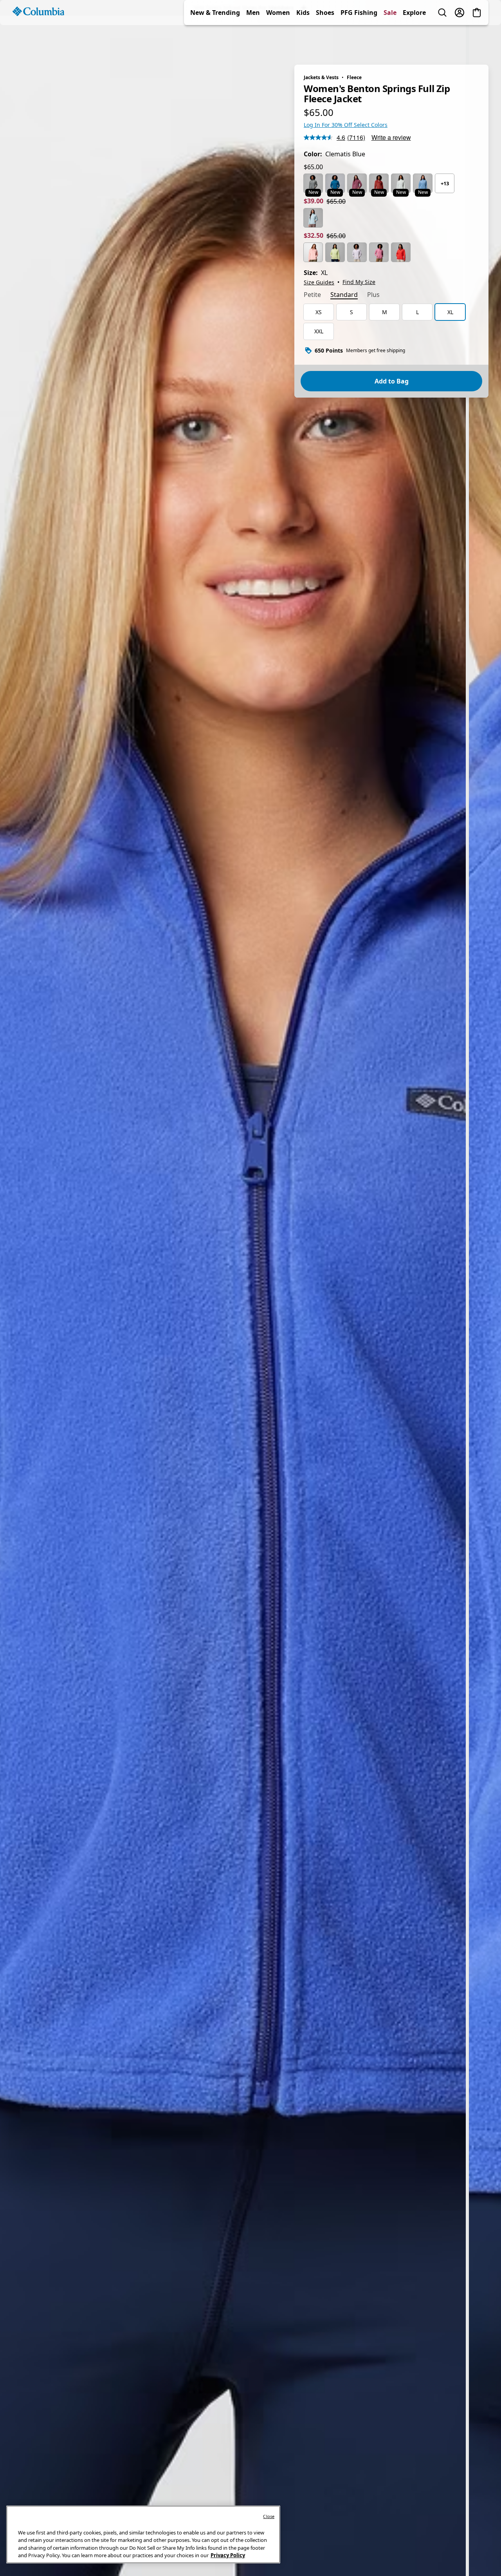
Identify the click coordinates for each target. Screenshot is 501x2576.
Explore (414, 41)
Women (278, 41)
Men (253, 41)
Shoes (325, 41)
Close (269, 2516)
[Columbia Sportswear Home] (38, 40)
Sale (390, 41)
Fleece (354, 77)
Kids (303, 41)
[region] (250, 1296)
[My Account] (460, 41)
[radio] (313, 183)
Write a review (391, 137)
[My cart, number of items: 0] (477, 41)
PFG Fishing (359, 41)
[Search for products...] (442, 41)
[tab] (312, 295)
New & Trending (215, 41)
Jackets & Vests (321, 77)
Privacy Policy (228, 2555)
